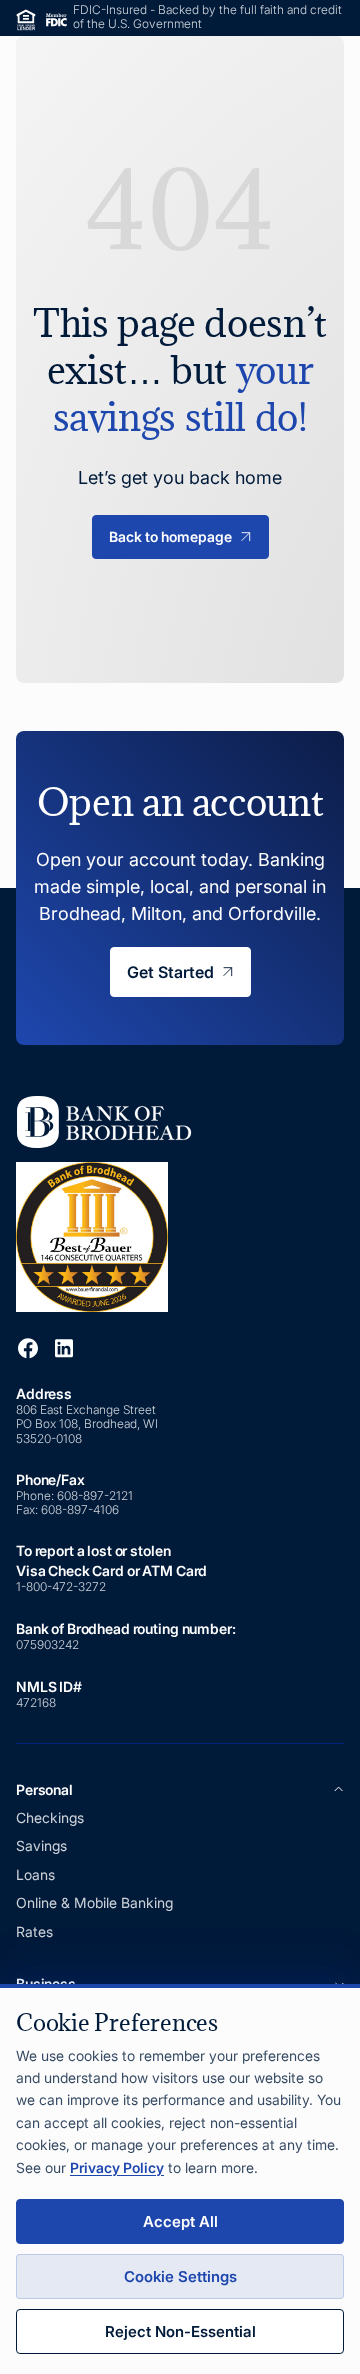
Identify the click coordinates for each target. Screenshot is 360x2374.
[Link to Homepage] (111, 1202)
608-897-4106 (80, 1509)
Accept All (180, 2221)
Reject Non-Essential (180, 2331)
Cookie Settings (180, 2276)
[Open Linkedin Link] (64, 1348)
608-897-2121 (96, 1495)
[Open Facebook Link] (28, 1348)
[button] (180, 1790)
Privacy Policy (117, 2167)
